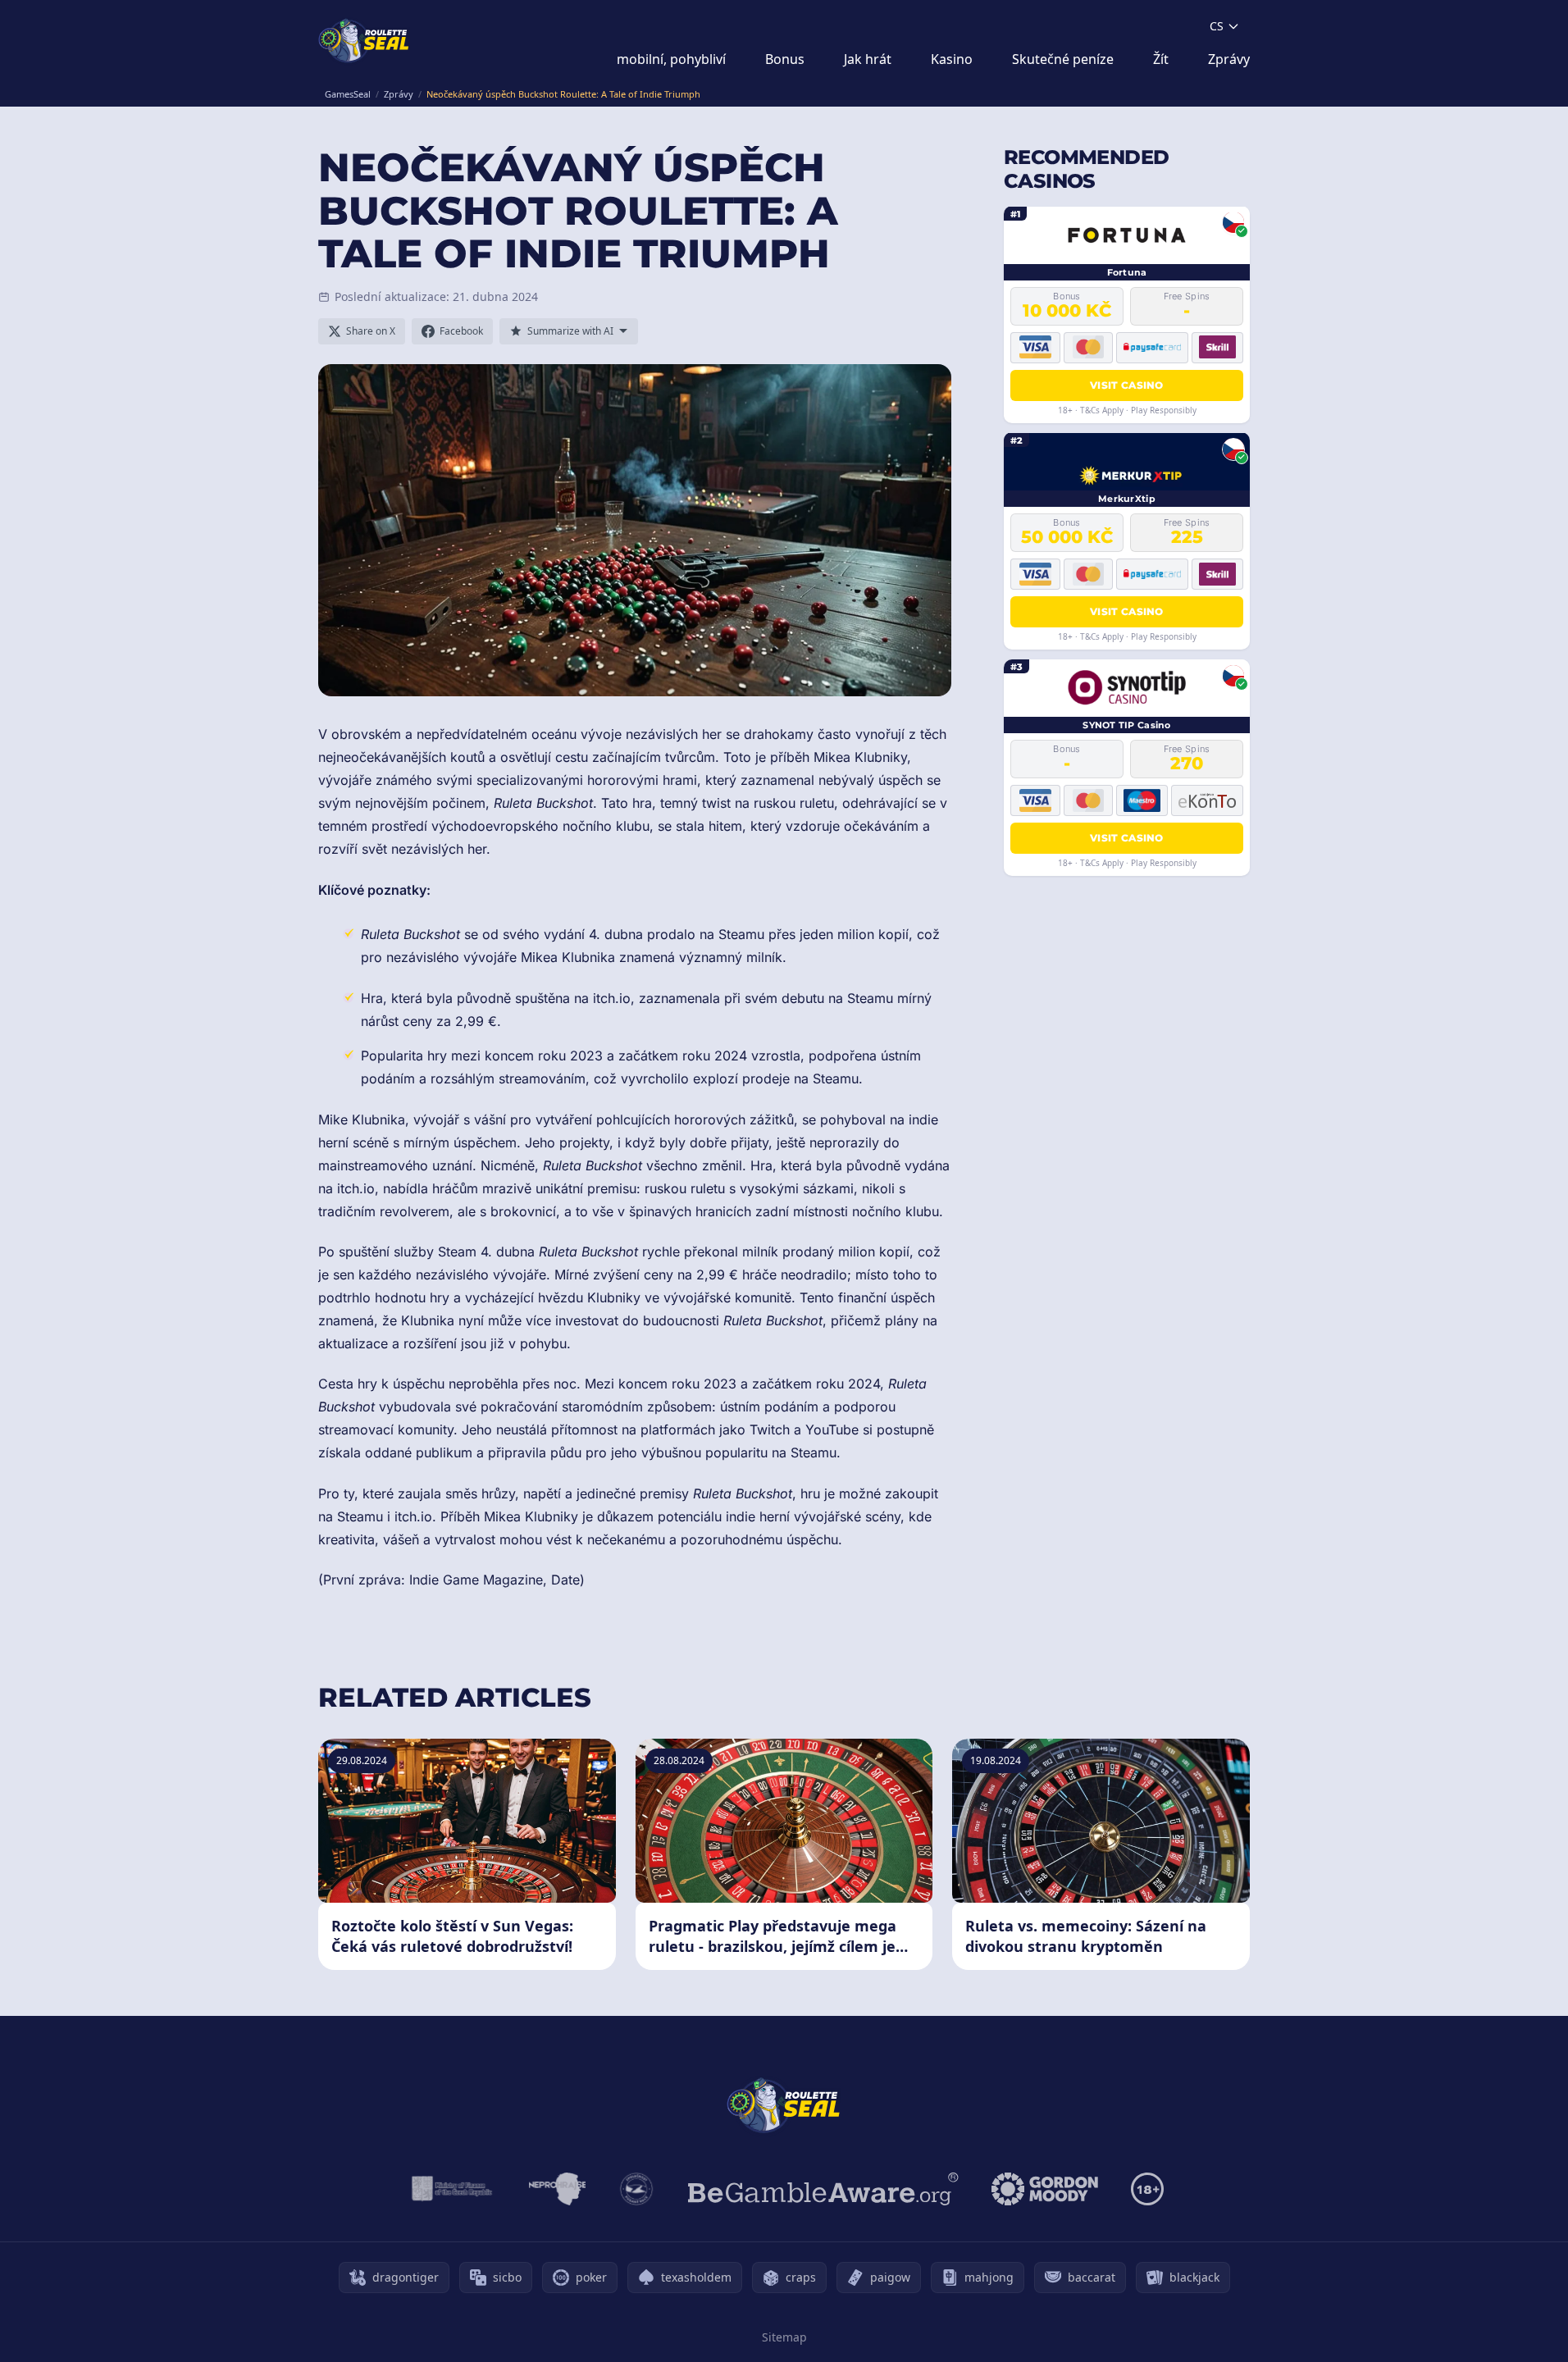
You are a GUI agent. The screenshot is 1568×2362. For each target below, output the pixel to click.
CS (1217, 26)
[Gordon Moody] (1045, 2189)
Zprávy (1229, 59)
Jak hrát (868, 59)
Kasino (952, 59)
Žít (1161, 59)
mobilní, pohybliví (671, 59)
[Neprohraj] (557, 2189)
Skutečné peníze (1063, 59)
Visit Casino (1127, 384)
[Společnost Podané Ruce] (637, 2189)
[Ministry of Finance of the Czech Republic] (451, 2189)
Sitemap (784, 2337)
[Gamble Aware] (823, 2189)
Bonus (785, 59)
